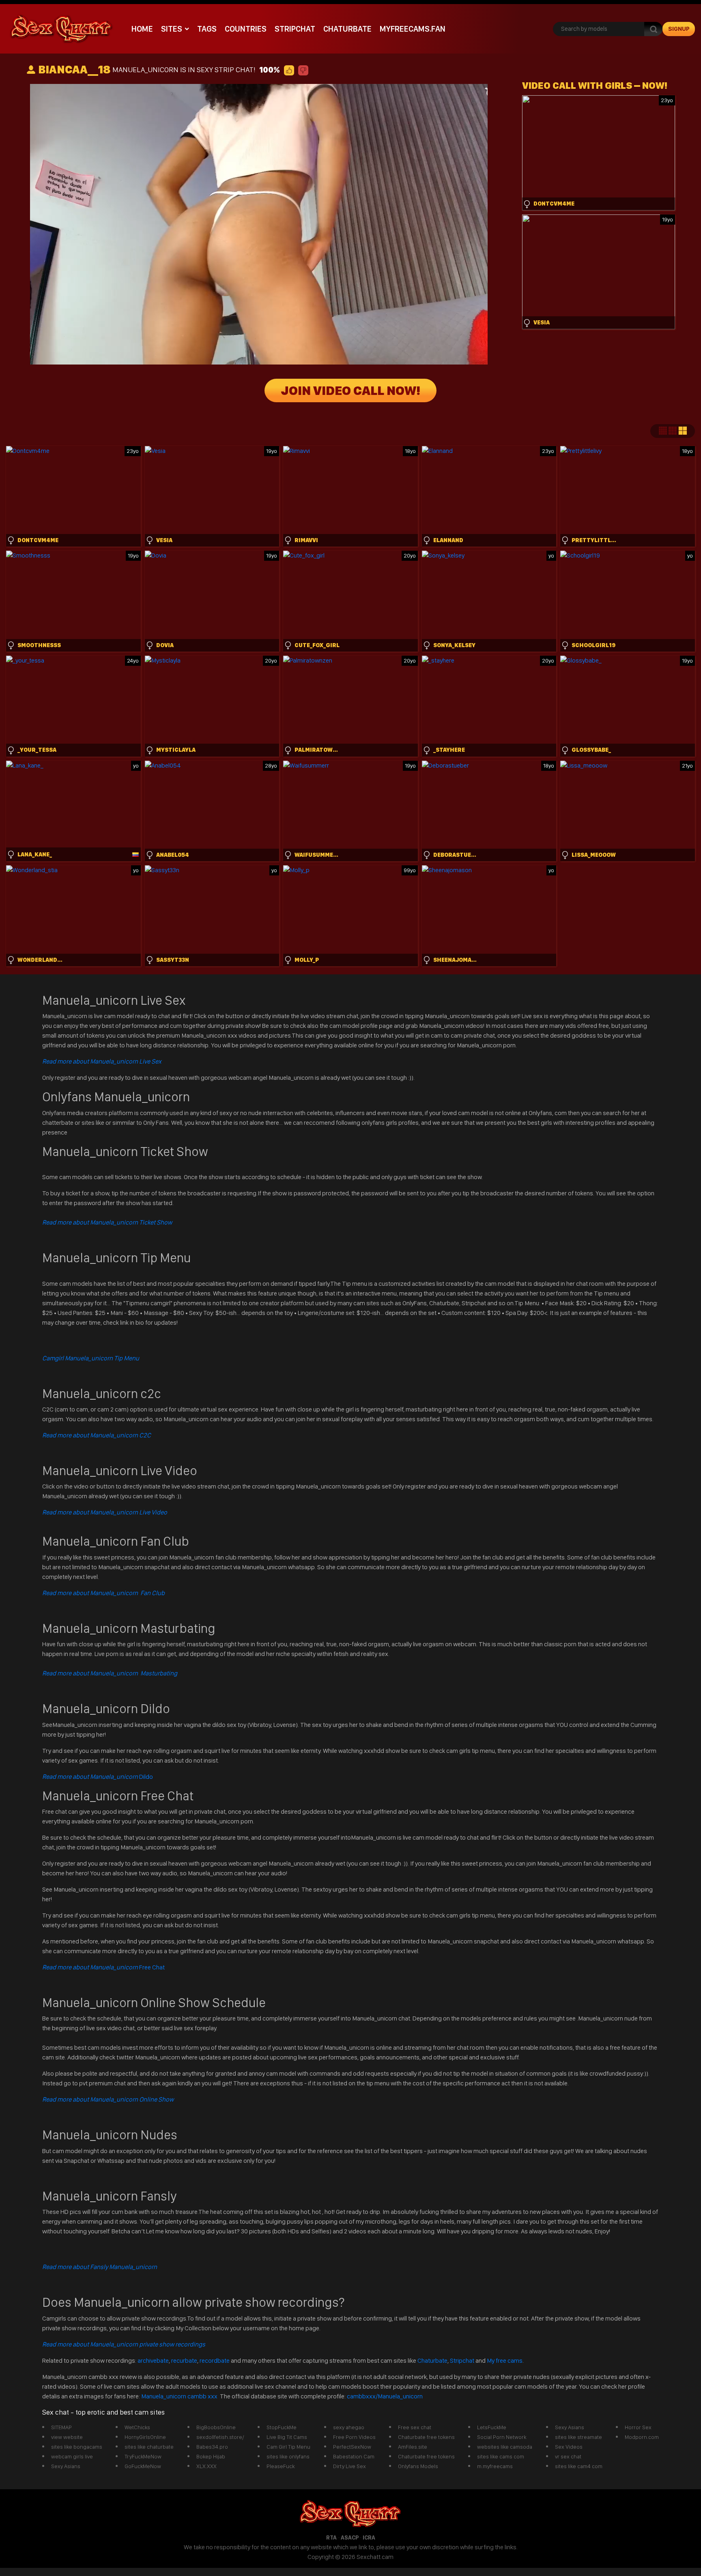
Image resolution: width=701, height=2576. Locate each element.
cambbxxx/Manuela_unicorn (385, 2396)
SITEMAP (61, 2427)
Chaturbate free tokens (426, 2437)
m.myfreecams (495, 2466)
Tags (207, 29)
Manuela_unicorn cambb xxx (180, 2396)
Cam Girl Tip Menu (288, 2447)
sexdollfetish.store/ (220, 2437)
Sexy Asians (66, 2466)
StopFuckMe (282, 2427)
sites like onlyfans (288, 2456)
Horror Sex (638, 2427)
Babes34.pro (212, 2447)
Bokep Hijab (211, 2456)
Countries (246, 29)
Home (142, 29)
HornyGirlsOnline (145, 2437)
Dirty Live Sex (349, 2466)
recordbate (215, 2360)
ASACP (350, 2537)
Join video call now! (350, 390)
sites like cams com (501, 2456)
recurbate (184, 2360)
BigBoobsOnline (216, 2427)
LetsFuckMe (492, 2427)
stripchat (295, 29)
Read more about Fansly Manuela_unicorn (100, 2267)
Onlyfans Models (418, 2466)
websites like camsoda (505, 2447)
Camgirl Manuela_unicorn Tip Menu (91, 1358)
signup (679, 29)
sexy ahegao (349, 2427)
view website (67, 2437)
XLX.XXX (206, 2466)
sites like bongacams (77, 2447)
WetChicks (137, 2427)
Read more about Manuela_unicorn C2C (97, 1435)
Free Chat (103, 1967)
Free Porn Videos (354, 2437)
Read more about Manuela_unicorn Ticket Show (107, 1222)
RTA (331, 2537)
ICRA (369, 2537)
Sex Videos (569, 2447)
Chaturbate (347, 29)
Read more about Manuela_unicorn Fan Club (103, 1593)
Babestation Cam (354, 2456)
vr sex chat (568, 2456)
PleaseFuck (281, 2466)
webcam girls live (72, 2456)
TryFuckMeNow (143, 2456)
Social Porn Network (502, 2437)
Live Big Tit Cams (287, 2437)
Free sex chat (415, 2427)
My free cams (505, 2360)
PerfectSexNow (352, 2447)
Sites (172, 29)
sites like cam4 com (579, 2466)
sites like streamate (578, 2437)
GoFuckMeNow (143, 2466)
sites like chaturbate (149, 2447)
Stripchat (462, 2360)
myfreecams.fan (413, 29)
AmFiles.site (413, 2447)
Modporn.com (642, 2437)
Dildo (98, 1777)
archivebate (153, 2360)
